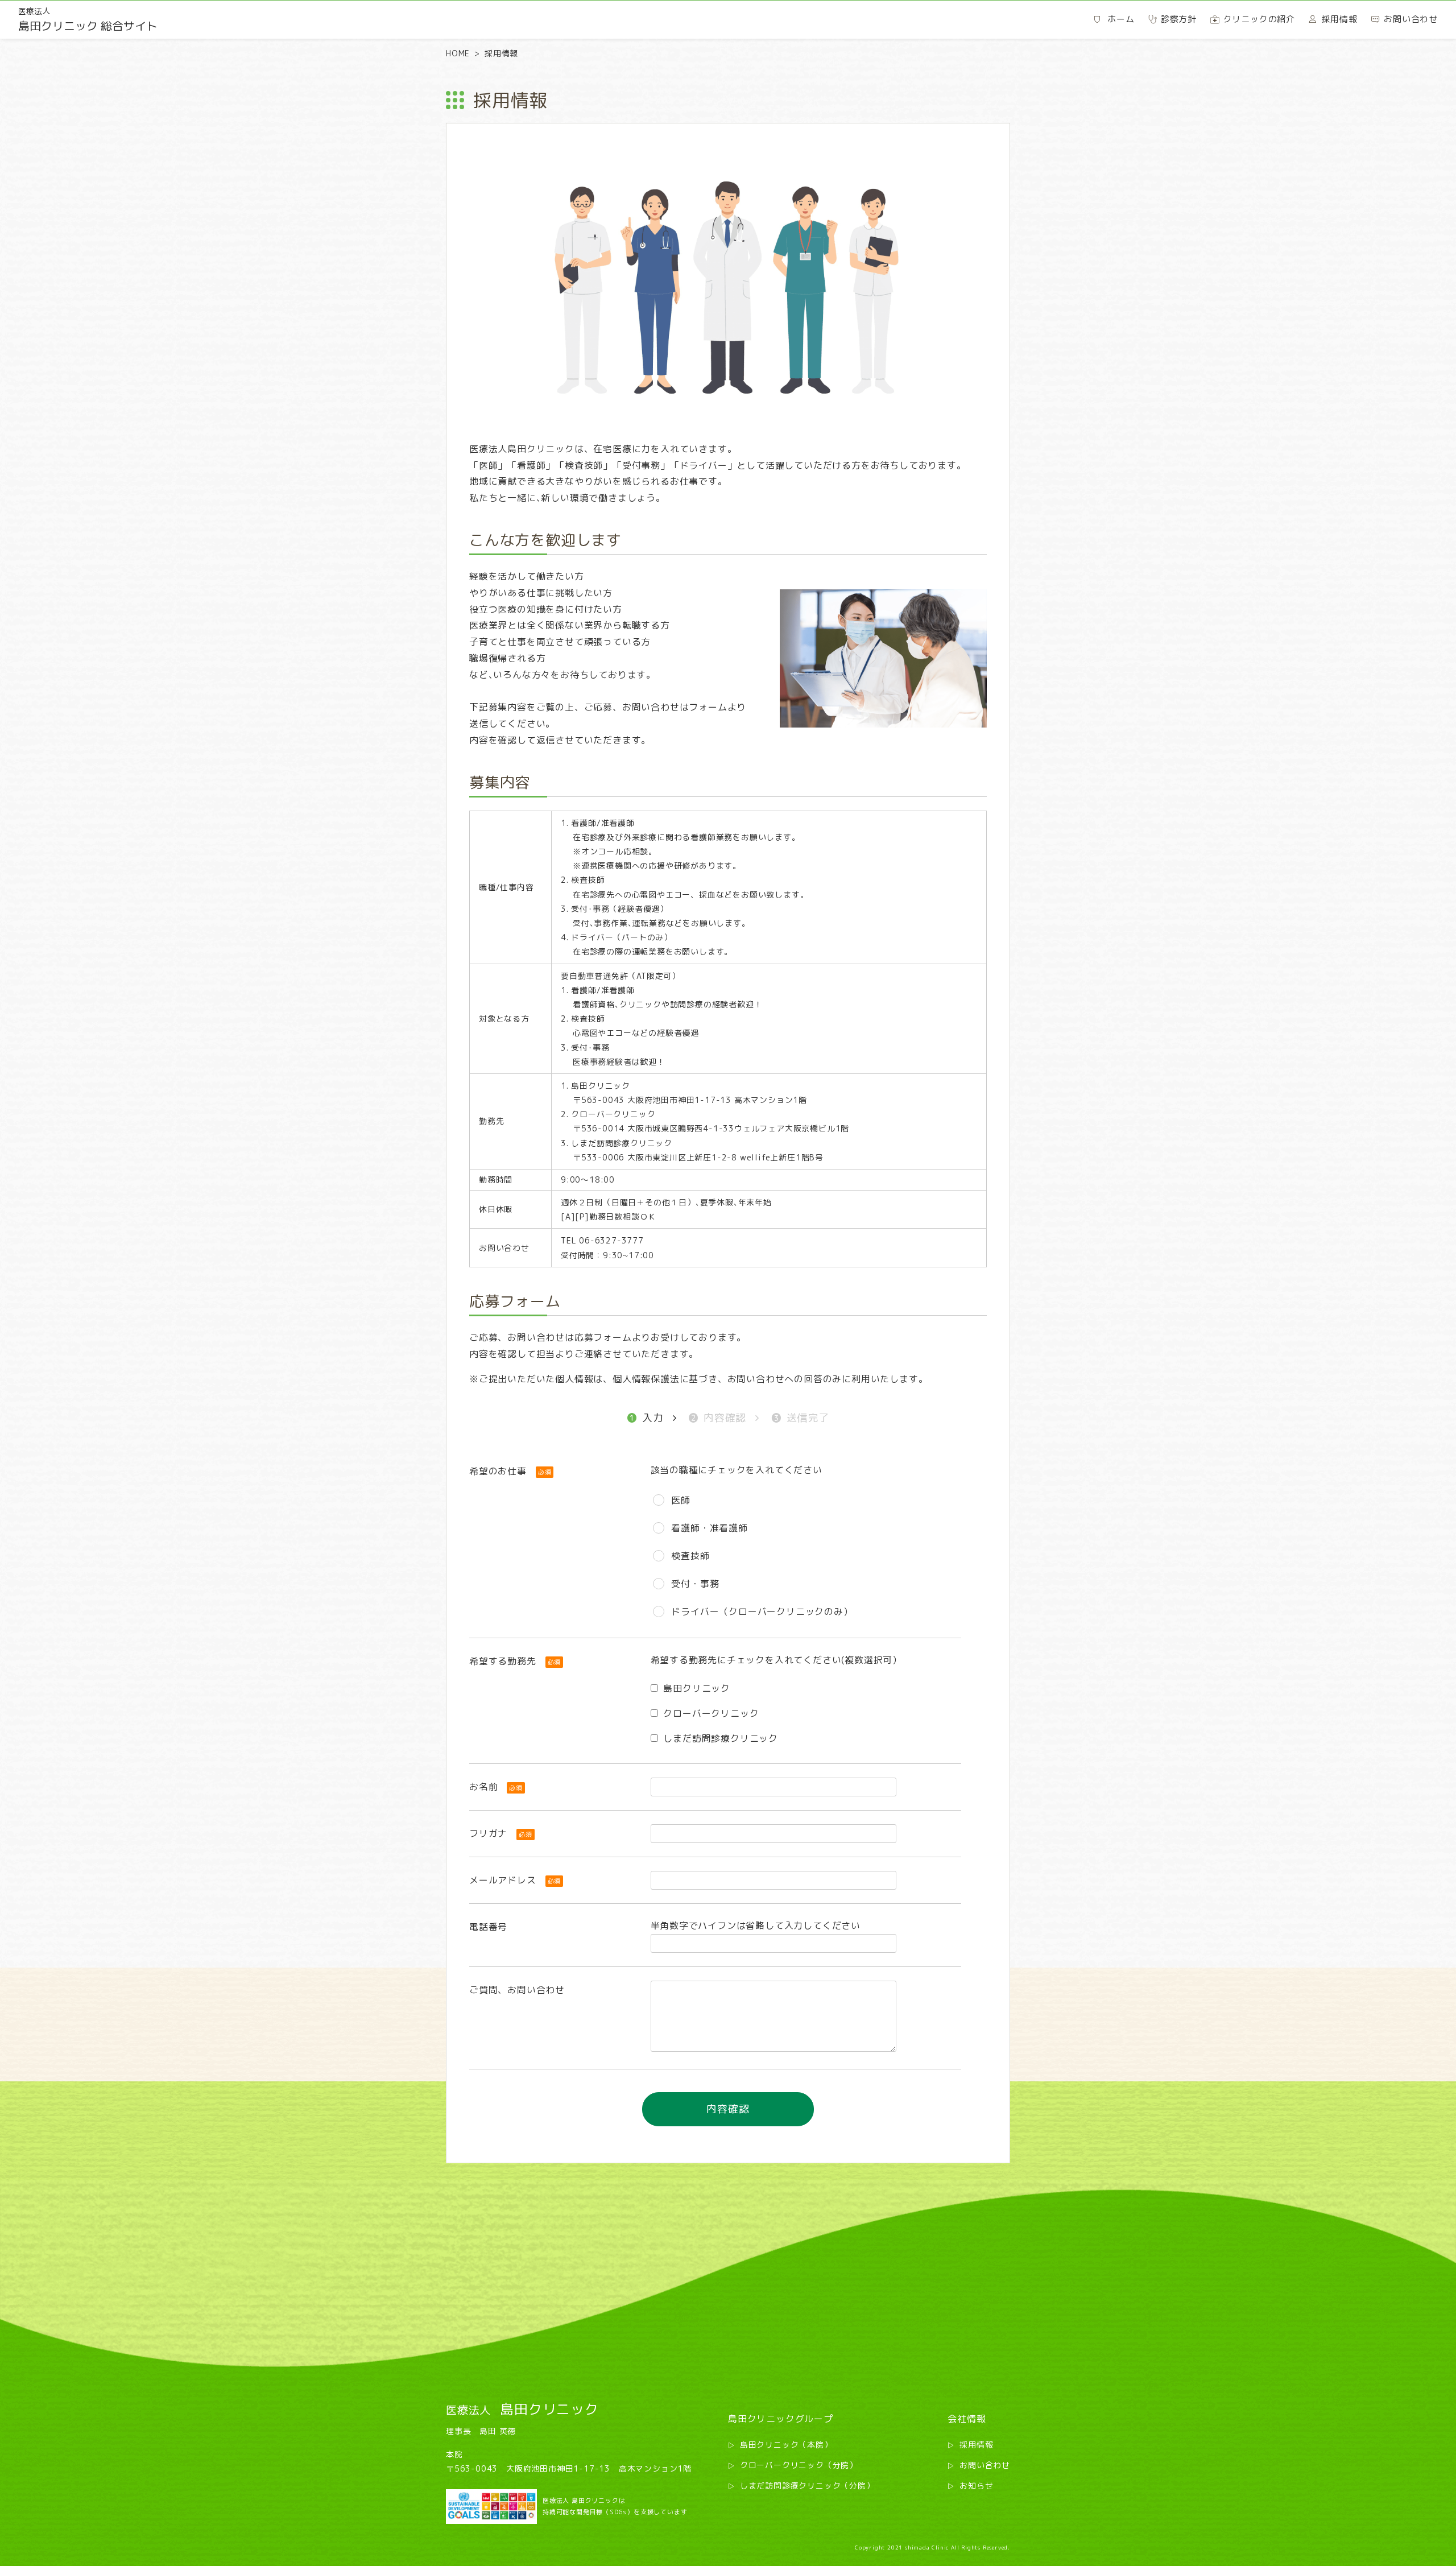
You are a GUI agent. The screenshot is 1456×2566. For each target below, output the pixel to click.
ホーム (1121, 19)
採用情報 (976, 2445)
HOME (458, 53)
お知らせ (976, 2486)
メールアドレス (515, 1880)
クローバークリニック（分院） (799, 2465)
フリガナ (501, 1833)
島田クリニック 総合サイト (88, 20)
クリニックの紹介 (1259, 19)
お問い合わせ (985, 2465)
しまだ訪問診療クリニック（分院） (807, 2486)
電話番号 (488, 1927)
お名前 (496, 1787)
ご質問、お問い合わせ (517, 1990)
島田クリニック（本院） (786, 2445)
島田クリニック (522, 2409)
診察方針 (1179, 19)
